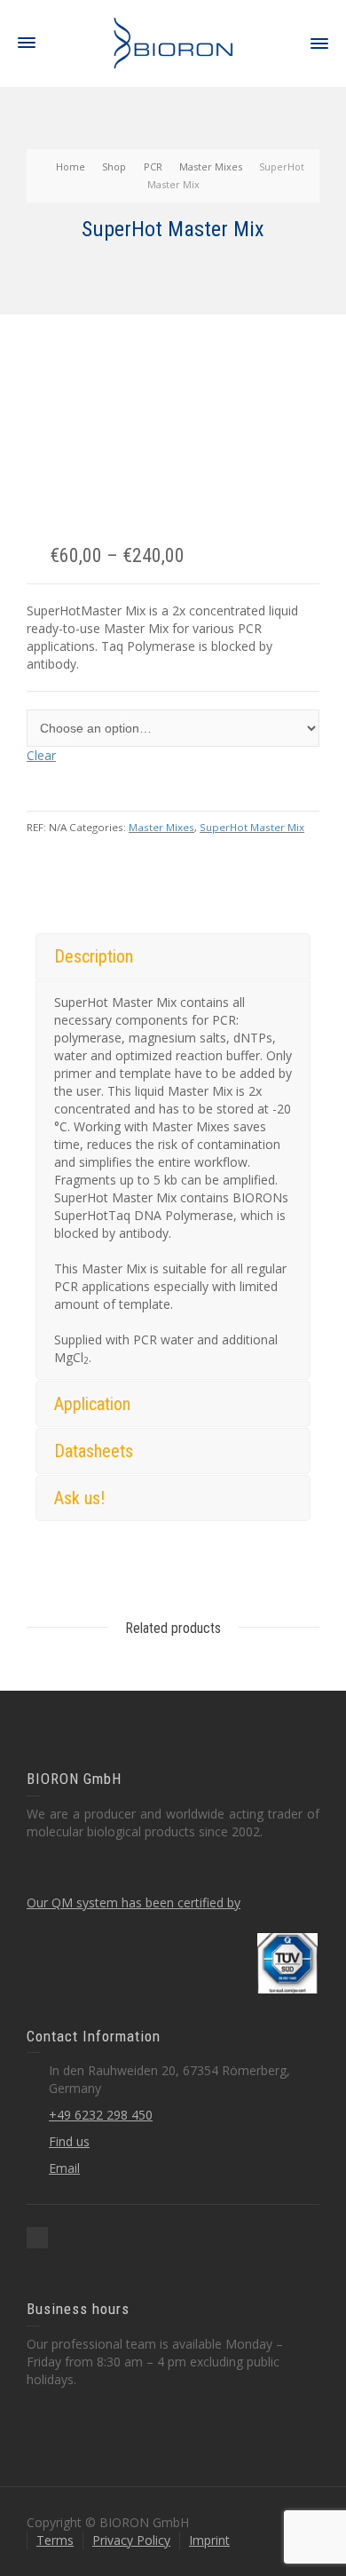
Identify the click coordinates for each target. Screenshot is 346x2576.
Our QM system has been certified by (134, 1902)
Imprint (209, 2540)
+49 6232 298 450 (101, 2115)
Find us (69, 2141)
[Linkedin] (37, 2238)
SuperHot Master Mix (252, 827)
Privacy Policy (131, 2540)
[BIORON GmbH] (173, 42)
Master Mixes (161, 827)
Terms (55, 2540)
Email (64, 2168)
